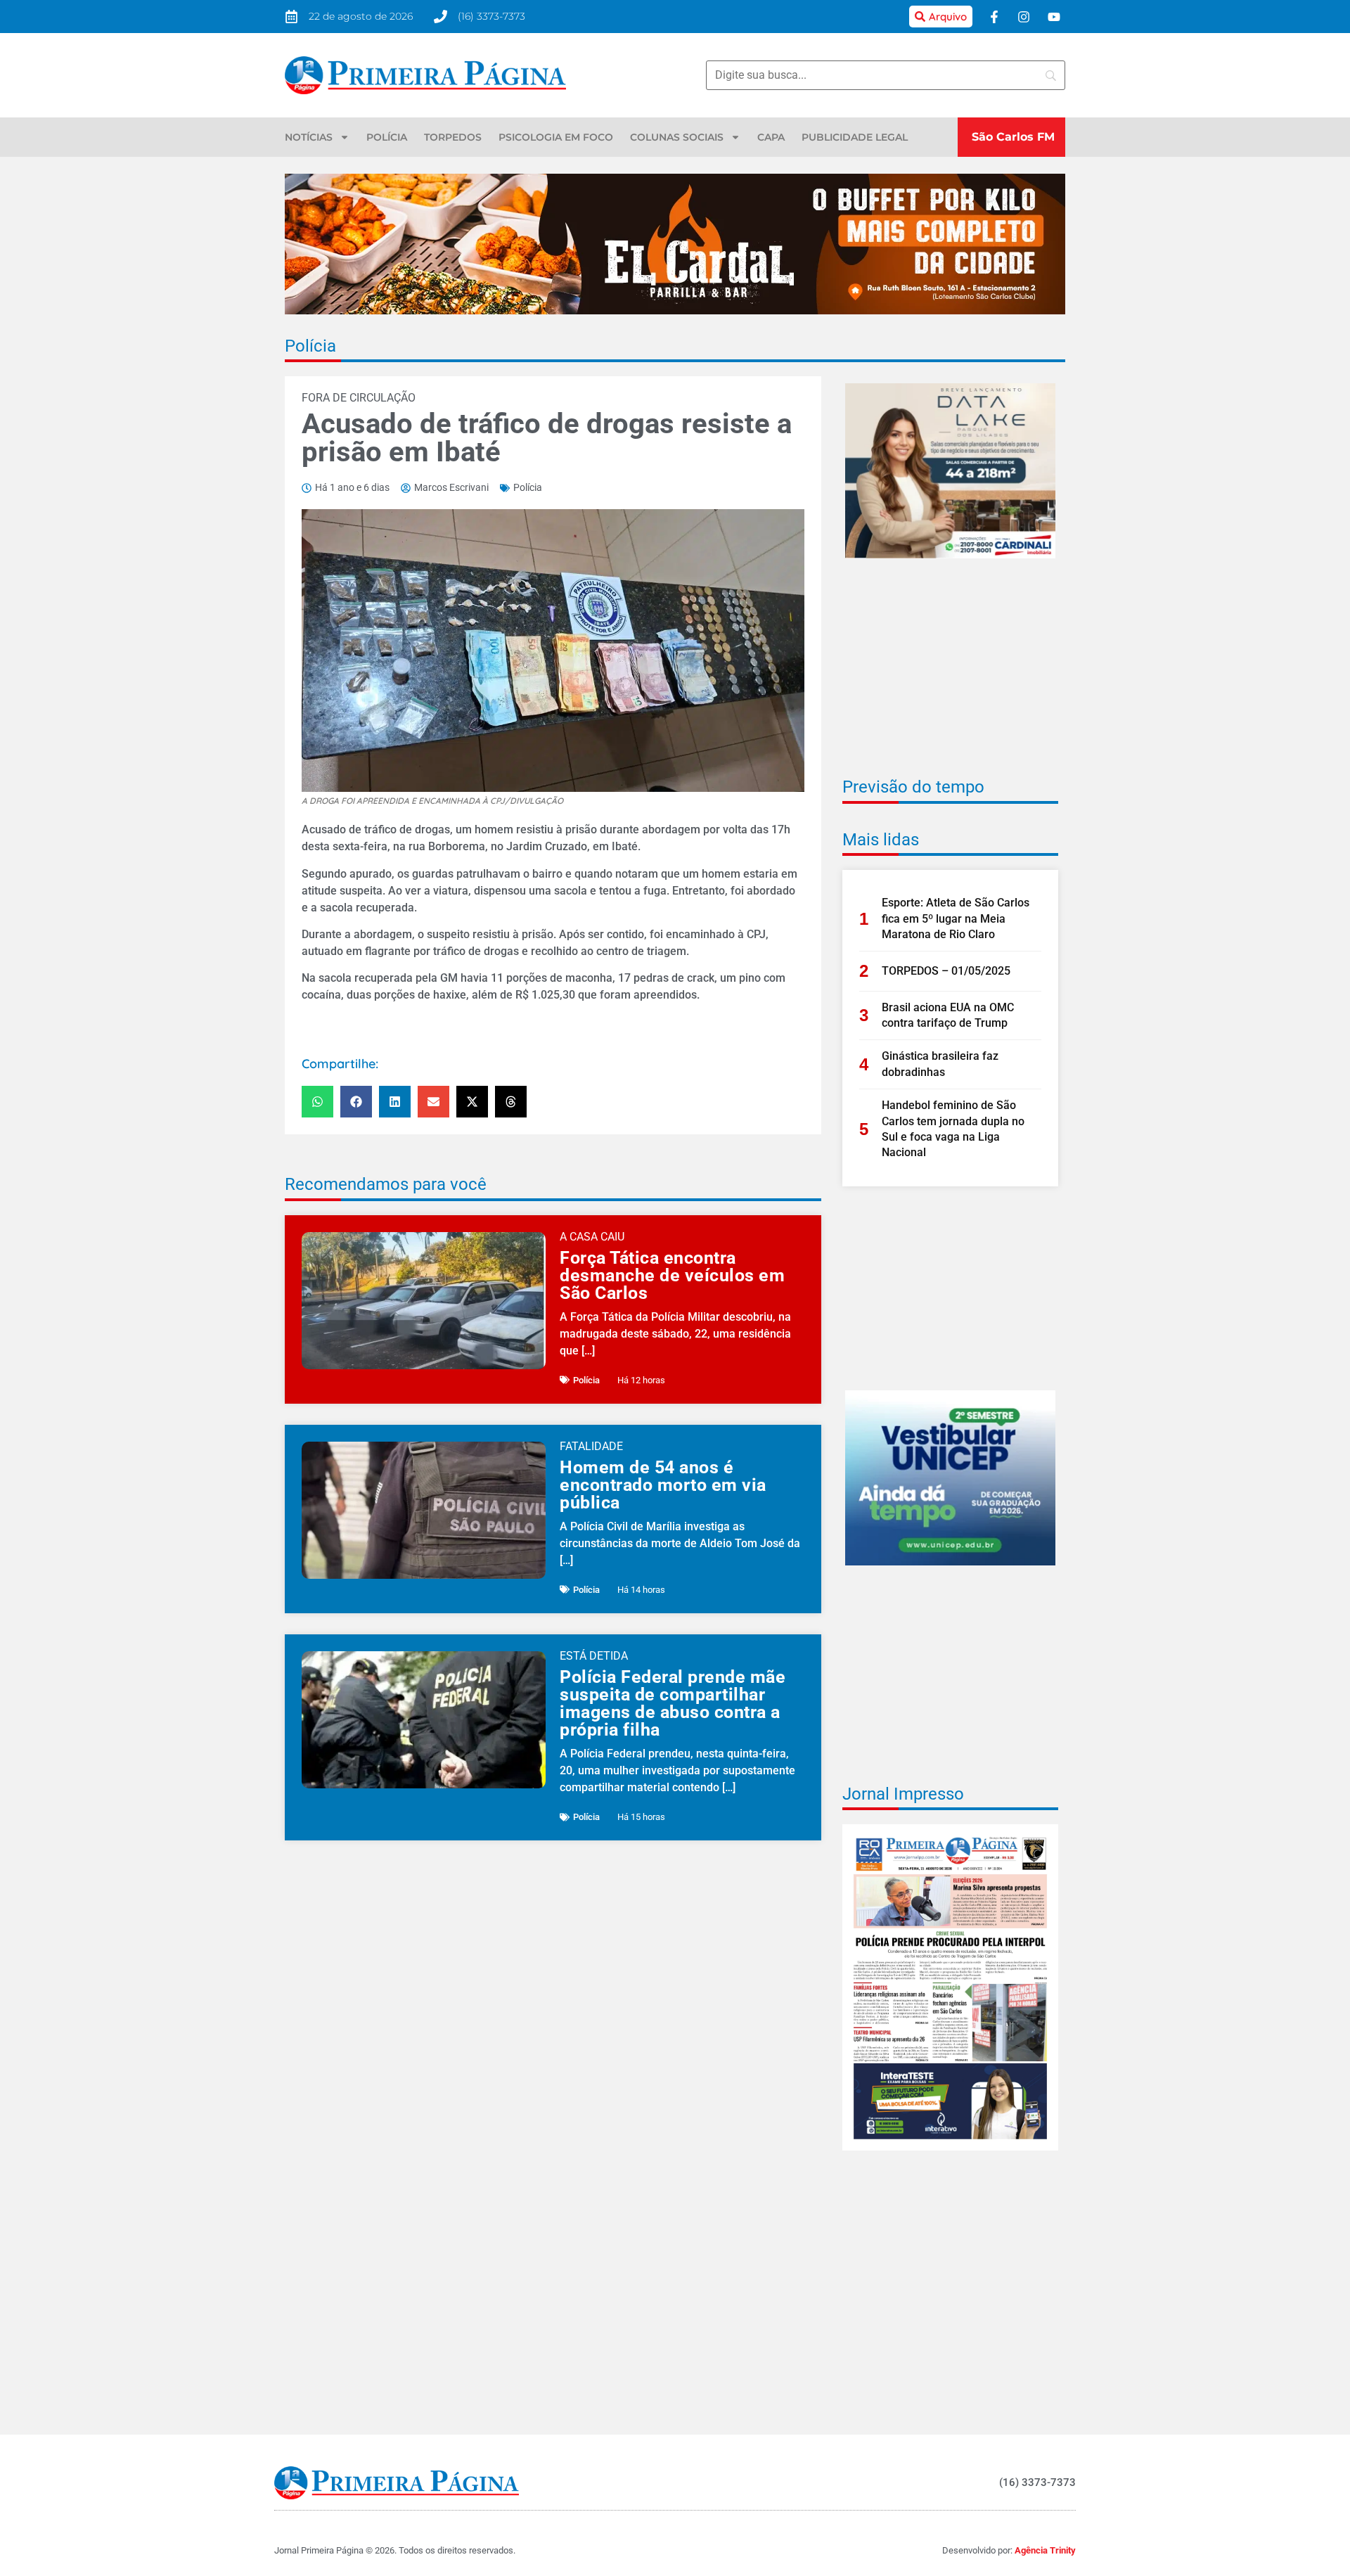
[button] (317, 1102)
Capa (771, 137)
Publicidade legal (855, 137)
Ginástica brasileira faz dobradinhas (940, 1064)
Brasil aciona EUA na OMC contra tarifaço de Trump (948, 1015)
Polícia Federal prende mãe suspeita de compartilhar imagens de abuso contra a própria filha (673, 1703)
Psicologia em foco (556, 137)
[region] (1167, 2474)
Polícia (387, 137)
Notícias (309, 137)
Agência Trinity (1045, 2550)
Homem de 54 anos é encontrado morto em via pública (663, 1485)
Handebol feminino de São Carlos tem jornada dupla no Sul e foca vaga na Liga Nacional (953, 1129)
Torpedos (453, 137)
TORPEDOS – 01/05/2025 (946, 971)
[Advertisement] (950, 677)
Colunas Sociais (677, 137)
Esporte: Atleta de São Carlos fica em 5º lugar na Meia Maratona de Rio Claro (956, 918)
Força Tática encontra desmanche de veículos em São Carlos (672, 1275)
